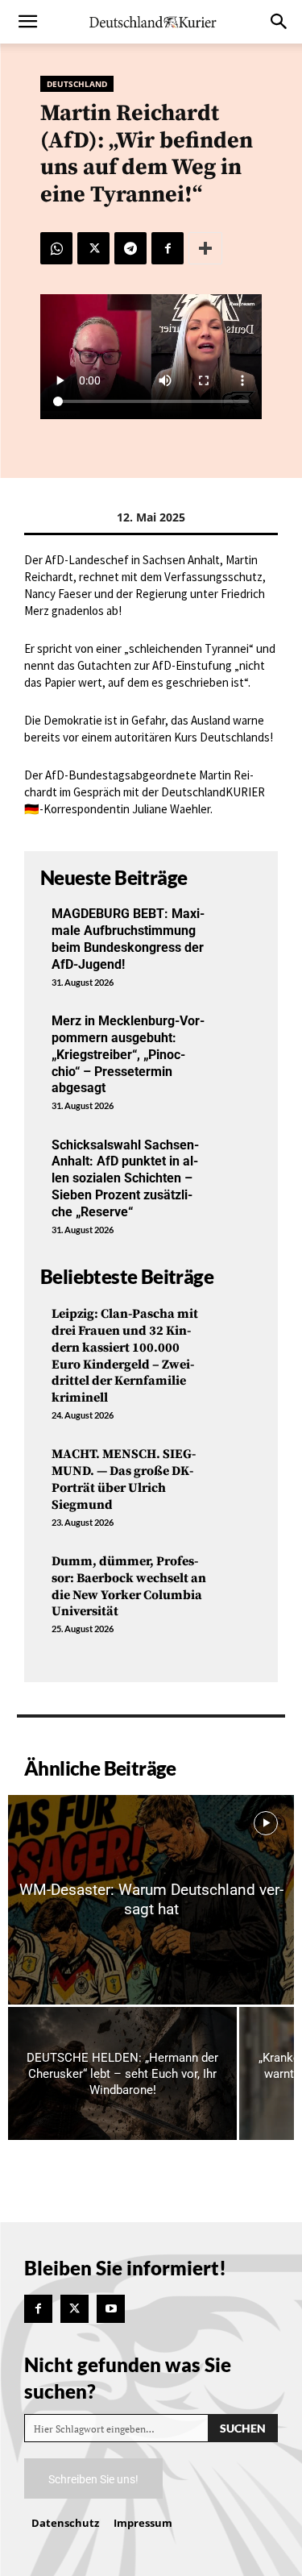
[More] (205, 248)
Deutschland (77, 84)
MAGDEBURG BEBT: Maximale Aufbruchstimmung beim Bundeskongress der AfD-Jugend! (128, 939)
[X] (93, 248)
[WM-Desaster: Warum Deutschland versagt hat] (151, 1900)
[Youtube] (111, 2309)
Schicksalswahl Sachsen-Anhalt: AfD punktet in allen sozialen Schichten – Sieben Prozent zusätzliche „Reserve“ (125, 1178)
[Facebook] (168, 248)
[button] (27, 22)
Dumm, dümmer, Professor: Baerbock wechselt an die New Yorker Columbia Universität (129, 1586)
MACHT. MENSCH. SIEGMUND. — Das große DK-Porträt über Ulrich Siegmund (124, 1479)
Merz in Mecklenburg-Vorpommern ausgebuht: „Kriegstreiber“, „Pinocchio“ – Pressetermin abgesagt (128, 1054)
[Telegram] (130, 248)
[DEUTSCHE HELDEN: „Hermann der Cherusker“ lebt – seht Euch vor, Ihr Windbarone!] (122, 2073)
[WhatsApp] (56, 248)
